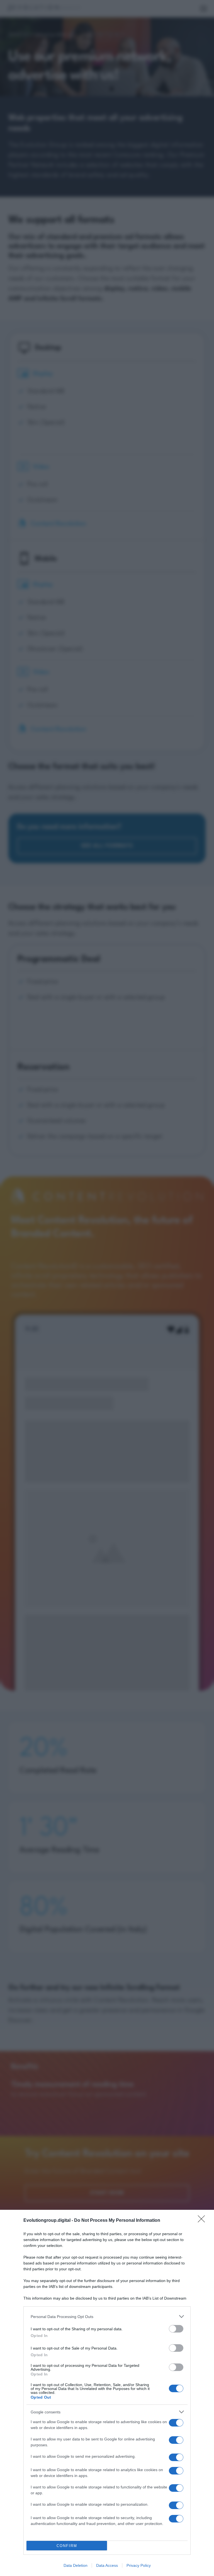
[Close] (203, 2221)
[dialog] (107, 2393)
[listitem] (107, 2316)
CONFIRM (67, 2546)
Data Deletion (76, 2565)
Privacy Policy (139, 2565)
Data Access (107, 2565)
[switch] (176, 2329)
